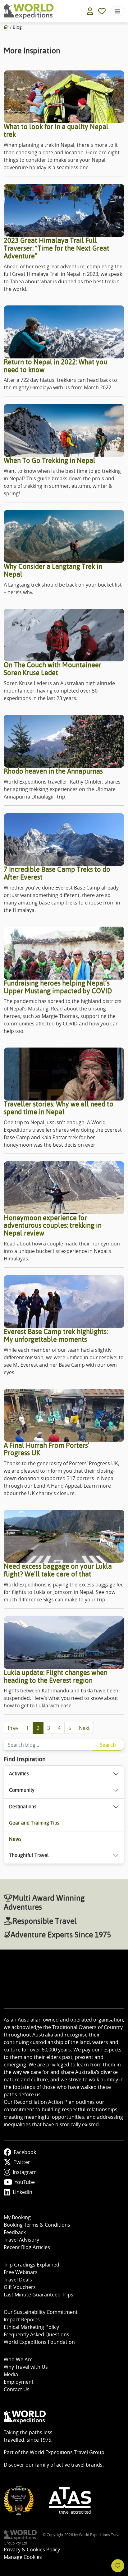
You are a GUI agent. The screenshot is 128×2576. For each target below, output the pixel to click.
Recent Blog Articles (27, 2247)
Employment (19, 2382)
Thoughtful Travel (29, 1855)
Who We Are (18, 2359)
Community (22, 1790)
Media (11, 2374)
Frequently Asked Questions (37, 2334)
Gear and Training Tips (34, 1823)
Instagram (25, 2172)
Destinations (23, 1807)
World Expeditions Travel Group (67, 2452)
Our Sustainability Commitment (41, 2312)
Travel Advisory (21, 2240)
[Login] (90, 11)
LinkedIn (23, 2192)
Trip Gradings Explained (32, 2265)
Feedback (15, 2232)
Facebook (25, 2152)
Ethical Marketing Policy (31, 2327)
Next (84, 1728)
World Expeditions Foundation (39, 2342)
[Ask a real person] (118, 2566)
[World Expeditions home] (29, 11)
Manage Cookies (23, 2557)
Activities (19, 1774)
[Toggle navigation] (117, 11)
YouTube (25, 2182)
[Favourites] (102, 11)
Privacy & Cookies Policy (32, 2550)
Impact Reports (22, 2319)
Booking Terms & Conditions (37, 2225)
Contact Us (17, 2389)
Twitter (22, 2162)
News (15, 1839)
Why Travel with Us (26, 2367)
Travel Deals (18, 2280)
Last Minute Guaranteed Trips (39, 2295)
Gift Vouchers (20, 2287)
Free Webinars (21, 2272)
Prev (13, 1728)
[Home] (6, 27)
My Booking (17, 2217)
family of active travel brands (69, 2465)
